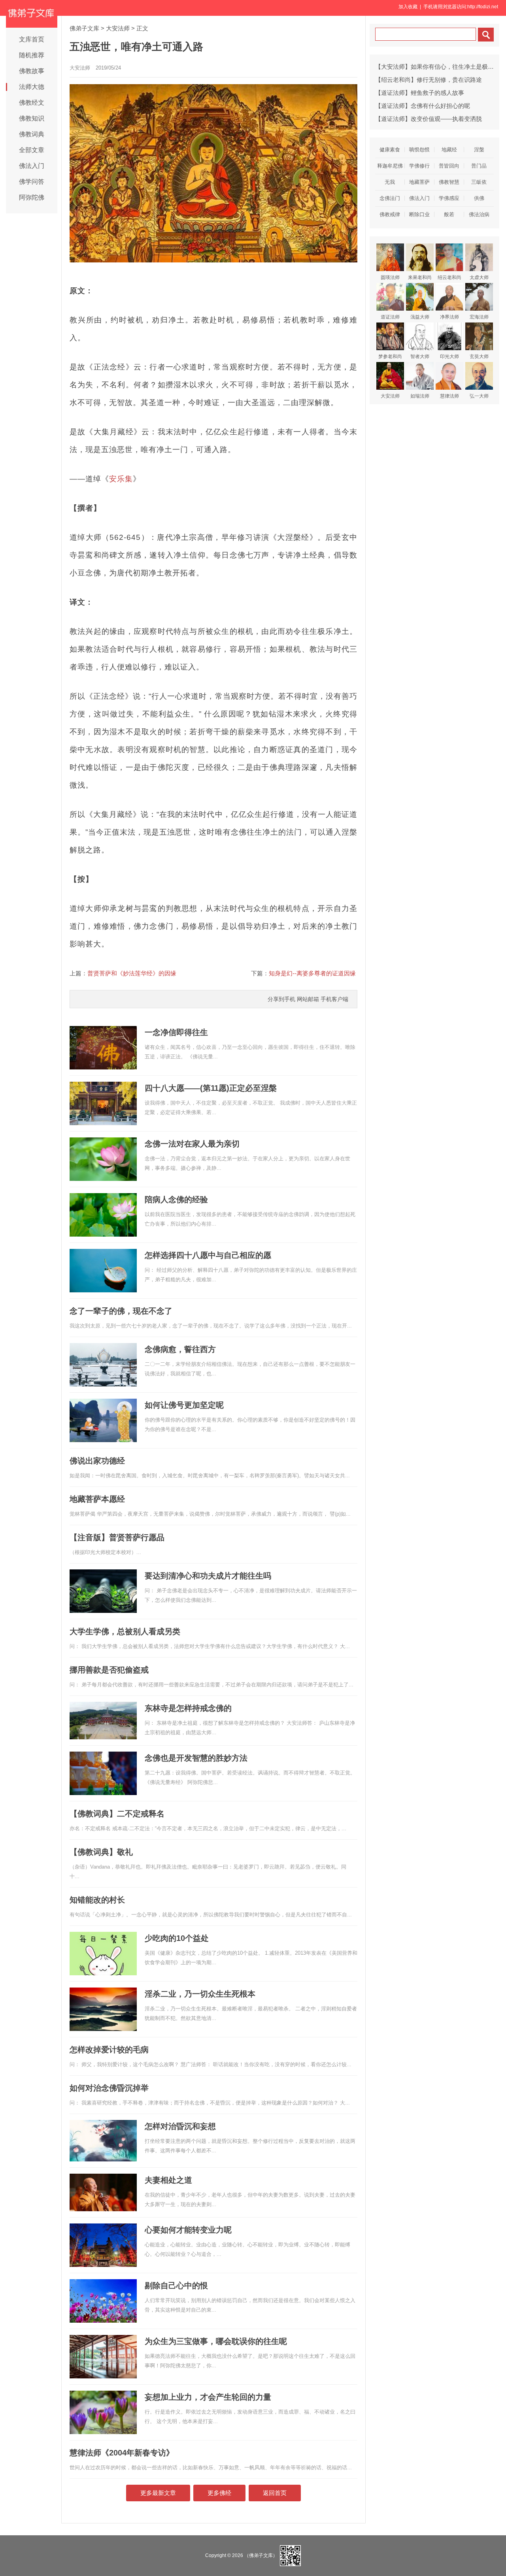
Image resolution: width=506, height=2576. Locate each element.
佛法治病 (479, 214)
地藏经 (449, 150)
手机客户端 (334, 999)
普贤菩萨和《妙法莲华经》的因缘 (132, 973)
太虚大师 (479, 277)
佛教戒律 (390, 214)
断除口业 (419, 214)
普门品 (479, 166)
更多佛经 (219, 2493)
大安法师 (118, 28)
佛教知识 (32, 118)
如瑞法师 (420, 396)
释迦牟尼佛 (390, 166)
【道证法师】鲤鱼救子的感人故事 (420, 93)
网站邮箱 (308, 999)
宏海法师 (479, 317)
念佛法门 (390, 198)
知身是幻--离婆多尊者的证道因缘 (312, 973)
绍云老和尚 (449, 277)
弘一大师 (479, 396)
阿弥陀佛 (32, 197)
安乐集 (121, 479)
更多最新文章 (158, 2493)
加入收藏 (408, 7)
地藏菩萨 (419, 182)
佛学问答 (32, 182)
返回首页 (275, 2493)
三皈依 (479, 182)
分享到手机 (281, 999)
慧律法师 (449, 396)
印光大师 (449, 356)
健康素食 (390, 150)
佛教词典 (32, 134)
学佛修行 (419, 166)
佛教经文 (32, 103)
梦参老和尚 (390, 356)
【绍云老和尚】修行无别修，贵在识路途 (429, 80)
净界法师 (449, 317)
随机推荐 (32, 55)
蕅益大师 (420, 317)
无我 (390, 182)
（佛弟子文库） (261, 2555)
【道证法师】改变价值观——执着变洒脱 (429, 119)
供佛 (479, 198)
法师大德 (32, 87)
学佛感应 (449, 198)
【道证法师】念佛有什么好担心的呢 (423, 106)
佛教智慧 (449, 182)
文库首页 (32, 39)
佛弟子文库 (84, 28)
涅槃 (479, 150)
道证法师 (390, 317)
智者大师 (420, 356)
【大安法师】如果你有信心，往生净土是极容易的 (440, 67)
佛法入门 (32, 166)
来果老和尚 (420, 277)
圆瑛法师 (390, 277)
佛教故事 (32, 71)
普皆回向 (449, 166)
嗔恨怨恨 (419, 150)
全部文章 (32, 150)
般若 (449, 214)
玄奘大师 (479, 356)
